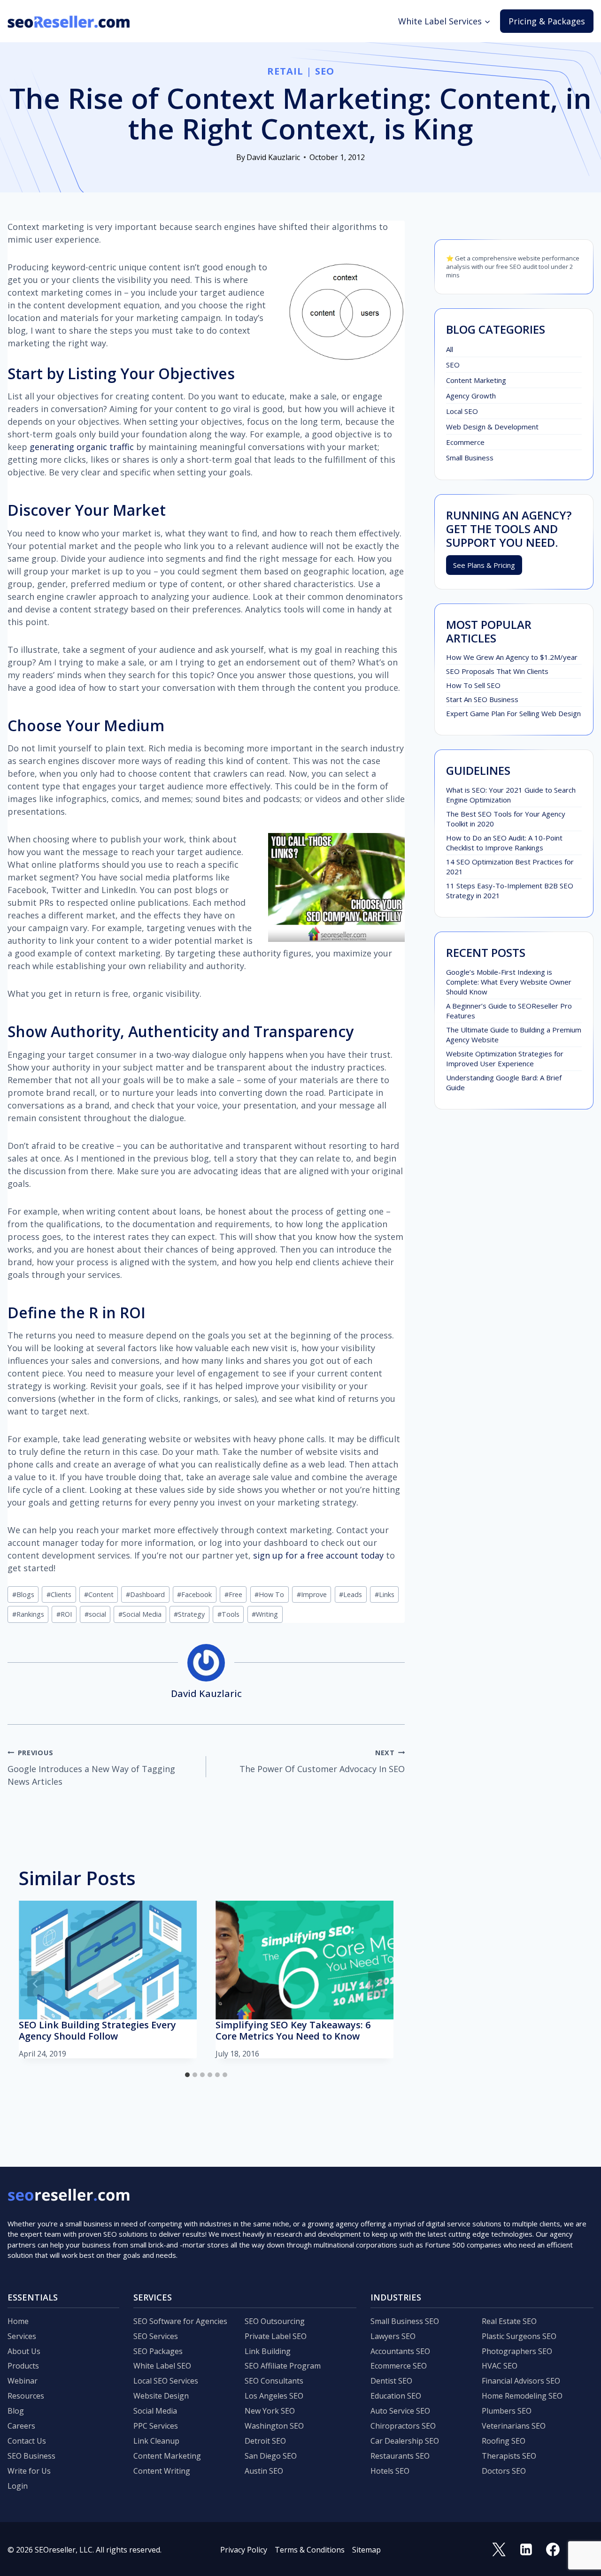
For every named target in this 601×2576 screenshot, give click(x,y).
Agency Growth (471, 396)
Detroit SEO (265, 2441)
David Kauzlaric (273, 157)
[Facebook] (553, 2550)
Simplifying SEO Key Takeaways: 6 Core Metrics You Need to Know (293, 2030)
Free (233, 1594)
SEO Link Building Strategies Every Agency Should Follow (97, 2030)
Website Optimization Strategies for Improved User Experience (505, 1059)
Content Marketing (476, 380)
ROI (64, 1614)
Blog (16, 2411)
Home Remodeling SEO (522, 2396)
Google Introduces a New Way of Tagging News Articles (91, 1768)
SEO (325, 71)
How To (269, 1594)
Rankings (28, 1614)
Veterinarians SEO (514, 2426)
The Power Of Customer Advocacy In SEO (322, 1761)
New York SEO (270, 2411)
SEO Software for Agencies (180, 2321)
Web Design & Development (492, 427)
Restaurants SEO (400, 2456)
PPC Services (156, 2426)
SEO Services (156, 2336)
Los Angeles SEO (274, 2396)
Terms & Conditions (310, 2550)
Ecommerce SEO (399, 2366)
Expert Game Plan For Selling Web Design (513, 713)
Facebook (194, 1594)
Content (99, 1594)
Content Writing (162, 2471)
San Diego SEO (271, 2456)
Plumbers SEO (507, 2411)
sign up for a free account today (318, 1555)
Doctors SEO (504, 2471)
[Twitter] (499, 2550)
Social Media (140, 1614)
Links (385, 1594)
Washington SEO (274, 2426)
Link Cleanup (156, 2441)
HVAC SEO (500, 2366)
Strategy (189, 1614)
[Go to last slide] (36, 1984)
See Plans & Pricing (484, 565)
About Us (24, 2351)
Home (18, 2321)
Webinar (23, 2381)
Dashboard (145, 1594)
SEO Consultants (274, 2381)
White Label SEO (162, 2366)
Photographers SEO (517, 2351)
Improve (312, 1594)
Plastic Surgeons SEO (519, 2336)
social (95, 1614)
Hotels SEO (390, 2471)
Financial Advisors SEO (521, 2381)
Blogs (23, 1594)
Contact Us (27, 2441)
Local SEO (462, 411)
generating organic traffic (82, 447)
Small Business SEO (405, 2321)
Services (22, 2336)
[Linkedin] (526, 2550)
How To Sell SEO (473, 685)
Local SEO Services (166, 2381)
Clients (59, 1594)
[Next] (377, 1984)
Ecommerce (465, 442)
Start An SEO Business (482, 699)
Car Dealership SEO (405, 2441)
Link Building (268, 2351)
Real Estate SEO (509, 2321)
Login (18, 2486)
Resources (26, 2396)
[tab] (187, 2075)
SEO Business (31, 2456)
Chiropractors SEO (403, 2426)
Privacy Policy (244, 2550)
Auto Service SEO (400, 2411)
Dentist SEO (391, 2381)
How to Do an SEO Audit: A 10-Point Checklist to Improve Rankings (504, 843)
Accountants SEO (400, 2351)
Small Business (470, 458)
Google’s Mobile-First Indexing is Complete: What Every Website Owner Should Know (509, 982)
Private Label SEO (276, 2336)
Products (23, 2366)
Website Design (161, 2396)
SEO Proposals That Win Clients (497, 671)
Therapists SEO (509, 2456)
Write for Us (29, 2471)
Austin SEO (264, 2471)
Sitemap (366, 2550)
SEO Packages (158, 2351)
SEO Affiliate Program (283, 2366)
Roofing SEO (504, 2441)
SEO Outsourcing (275, 2321)
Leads (351, 1594)
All (450, 349)
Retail (285, 71)
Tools (228, 1614)
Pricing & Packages (547, 21)
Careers (21, 2426)
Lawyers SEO (393, 2336)
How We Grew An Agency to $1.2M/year (512, 657)
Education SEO (396, 2396)
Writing (265, 1614)
